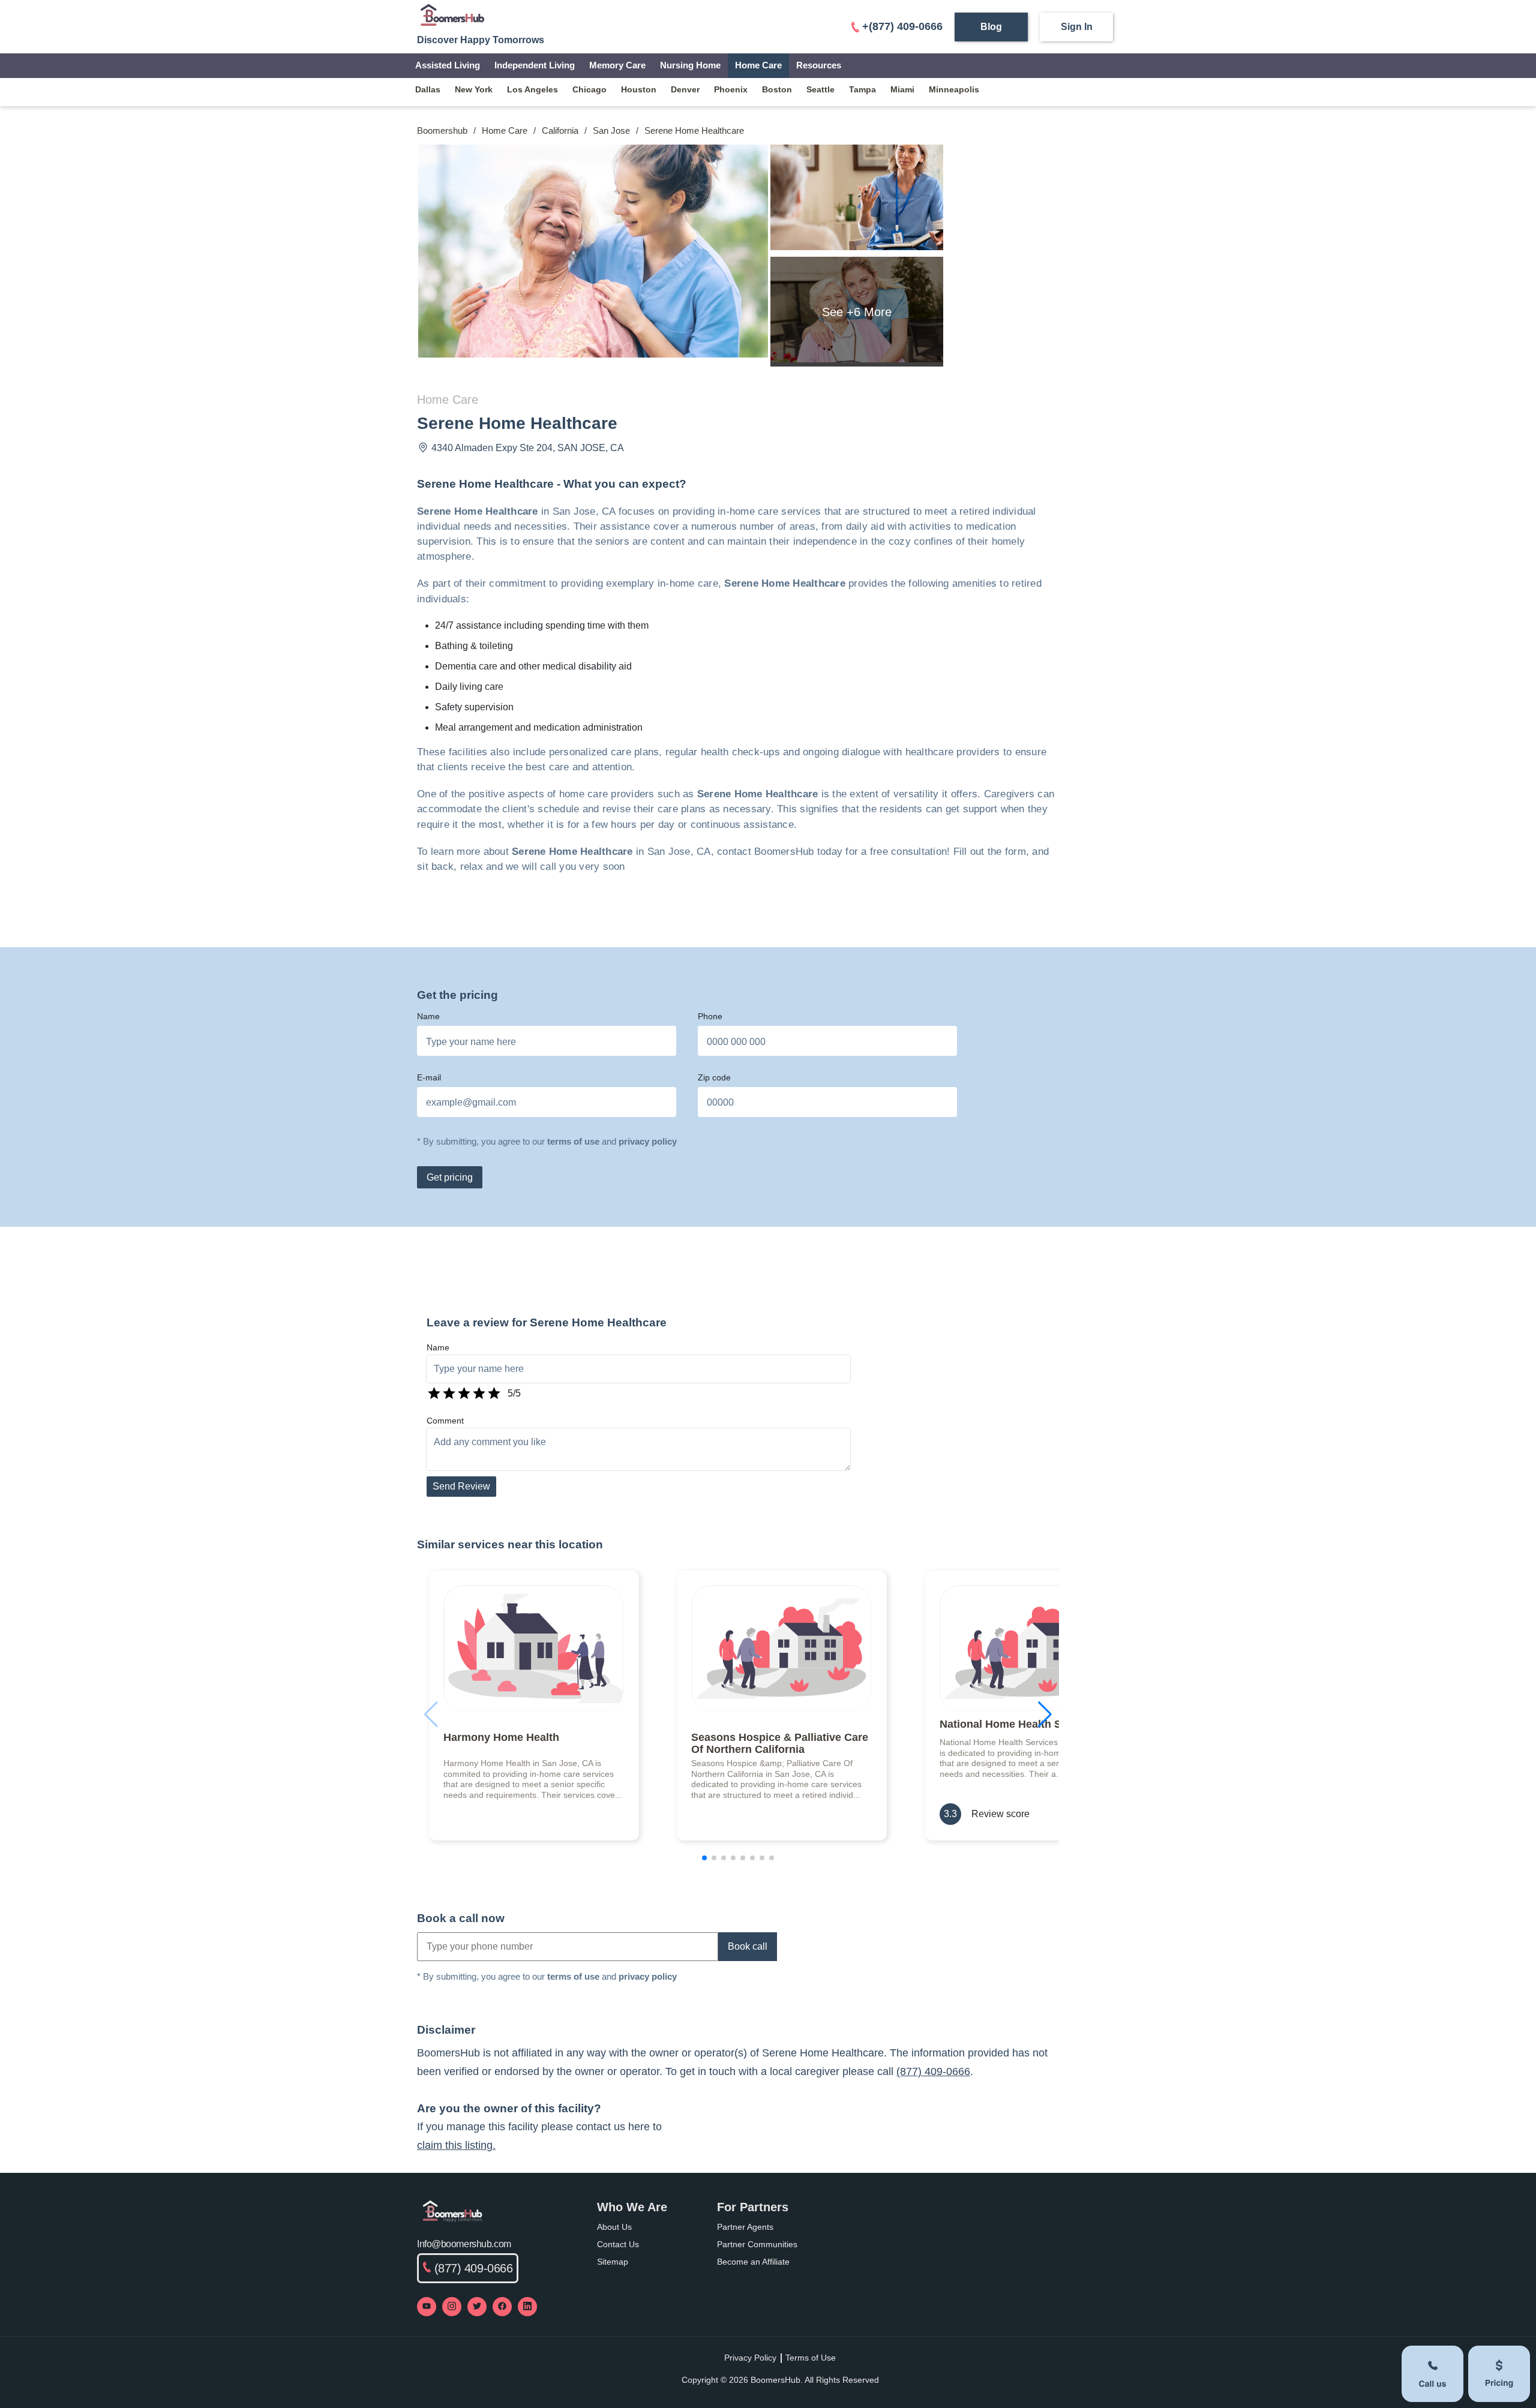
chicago (589, 89)
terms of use (573, 1141)
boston (777, 89)
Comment (445, 1421)
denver (685, 89)
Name (428, 1016)
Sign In (1077, 27)
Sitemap (613, 2262)
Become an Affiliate (753, 2262)
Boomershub (442, 130)
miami (902, 89)
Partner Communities (757, 2244)
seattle (820, 89)
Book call (748, 1946)
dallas (428, 89)
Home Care (758, 65)
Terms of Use (811, 2358)
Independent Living (535, 65)
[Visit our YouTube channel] (427, 2307)
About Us (614, 2227)
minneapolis (954, 89)
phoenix (731, 89)
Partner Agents (745, 2227)
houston (639, 89)
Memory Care (617, 65)
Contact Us (618, 2244)
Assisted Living (448, 65)
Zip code (714, 1077)
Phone (710, 1016)
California (560, 130)
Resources (819, 65)
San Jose (611, 130)
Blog (991, 27)
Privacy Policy (750, 2358)
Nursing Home (690, 65)
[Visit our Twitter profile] (477, 2307)
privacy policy (648, 1141)
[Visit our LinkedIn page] (527, 2307)
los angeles (532, 89)
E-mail (429, 1077)
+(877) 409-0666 (902, 26)
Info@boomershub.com (464, 2244)
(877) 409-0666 (933, 2071)
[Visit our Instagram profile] (452, 2307)
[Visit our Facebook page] (502, 2307)
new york (474, 89)
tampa (862, 89)
